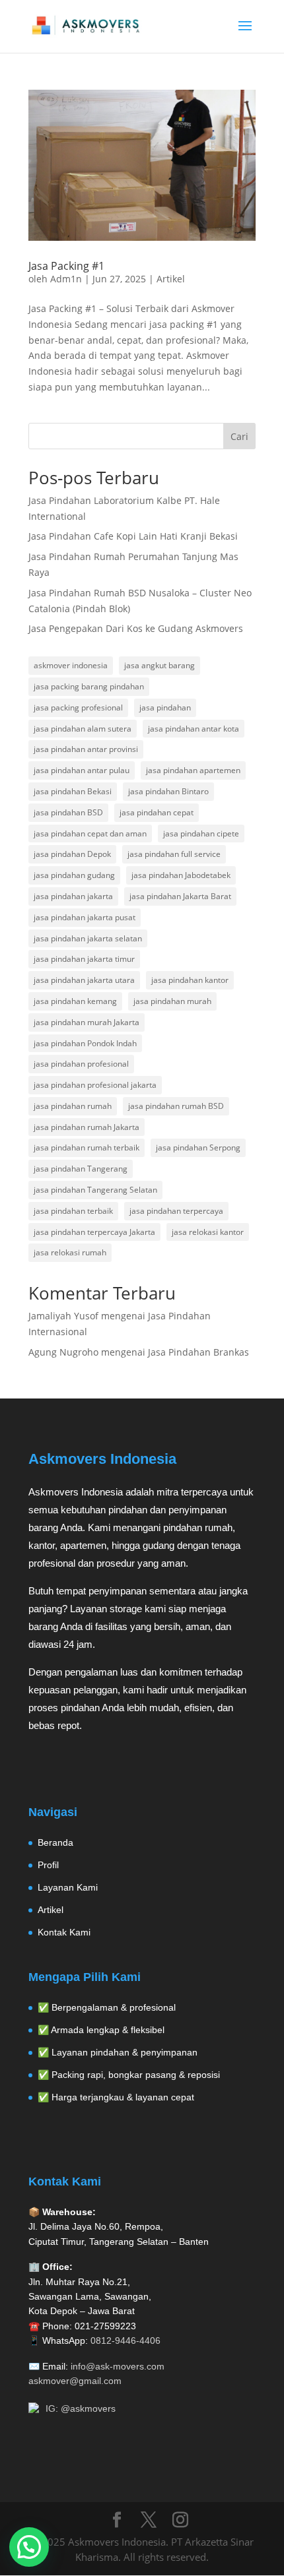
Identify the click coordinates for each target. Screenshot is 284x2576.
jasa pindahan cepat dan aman (90, 833)
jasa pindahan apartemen (193, 770)
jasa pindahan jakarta (73, 896)
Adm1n (66, 279)
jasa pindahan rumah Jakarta (87, 1127)
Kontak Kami (64, 1932)
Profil (48, 1865)
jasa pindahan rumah (73, 1106)
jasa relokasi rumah (70, 1252)
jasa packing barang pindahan (89, 686)
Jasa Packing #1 (66, 266)
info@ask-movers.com (118, 2366)
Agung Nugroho (63, 1352)
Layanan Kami (68, 1887)
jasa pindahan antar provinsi (86, 749)
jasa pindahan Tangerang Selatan (95, 1190)
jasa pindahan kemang (75, 1001)
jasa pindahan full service (174, 854)
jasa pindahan (165, 707)
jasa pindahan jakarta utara (84, 980)
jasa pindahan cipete (201, 833)
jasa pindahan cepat (157, 812)
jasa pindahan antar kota (194, 729)
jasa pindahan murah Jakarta (87, 1022)
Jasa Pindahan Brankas (198, 1352)
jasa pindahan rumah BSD (176, 1106)
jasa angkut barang (160, 665)
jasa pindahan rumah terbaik (87, 1147)
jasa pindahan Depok (72, 854)
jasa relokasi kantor (208, 1232)
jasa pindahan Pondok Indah (85, 1043)
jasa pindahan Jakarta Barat (180, 896)
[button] (29, 2547)
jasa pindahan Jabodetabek (181, 875)
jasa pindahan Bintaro (168, 791)
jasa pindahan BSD (68, 812)
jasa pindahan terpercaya (176, 1211)
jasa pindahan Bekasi (73, 791)
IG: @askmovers (81, 2408)
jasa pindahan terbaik (73, 1211)
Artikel (171, 279)
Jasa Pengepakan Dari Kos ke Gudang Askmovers (136, 628)
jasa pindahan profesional (81, 1064)
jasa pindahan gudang (74, 875)
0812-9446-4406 (125, 2340)
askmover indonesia (71, 665)
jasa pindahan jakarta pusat (85, 917)
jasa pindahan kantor (190, 980)
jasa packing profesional (78, 707)
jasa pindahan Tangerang (81, 1169)
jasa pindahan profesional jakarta (95, 1085)
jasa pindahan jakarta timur (84, 959)
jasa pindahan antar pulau (82, 770)
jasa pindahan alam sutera (83, 729)
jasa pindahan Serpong (198, 1147)
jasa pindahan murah (172, 1001)
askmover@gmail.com (75, 2381)
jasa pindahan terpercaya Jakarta (94, 1232)
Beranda (55, 1842)
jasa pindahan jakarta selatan (88, 938)
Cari (239, 436)
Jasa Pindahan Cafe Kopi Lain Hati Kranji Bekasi (133, 536)
